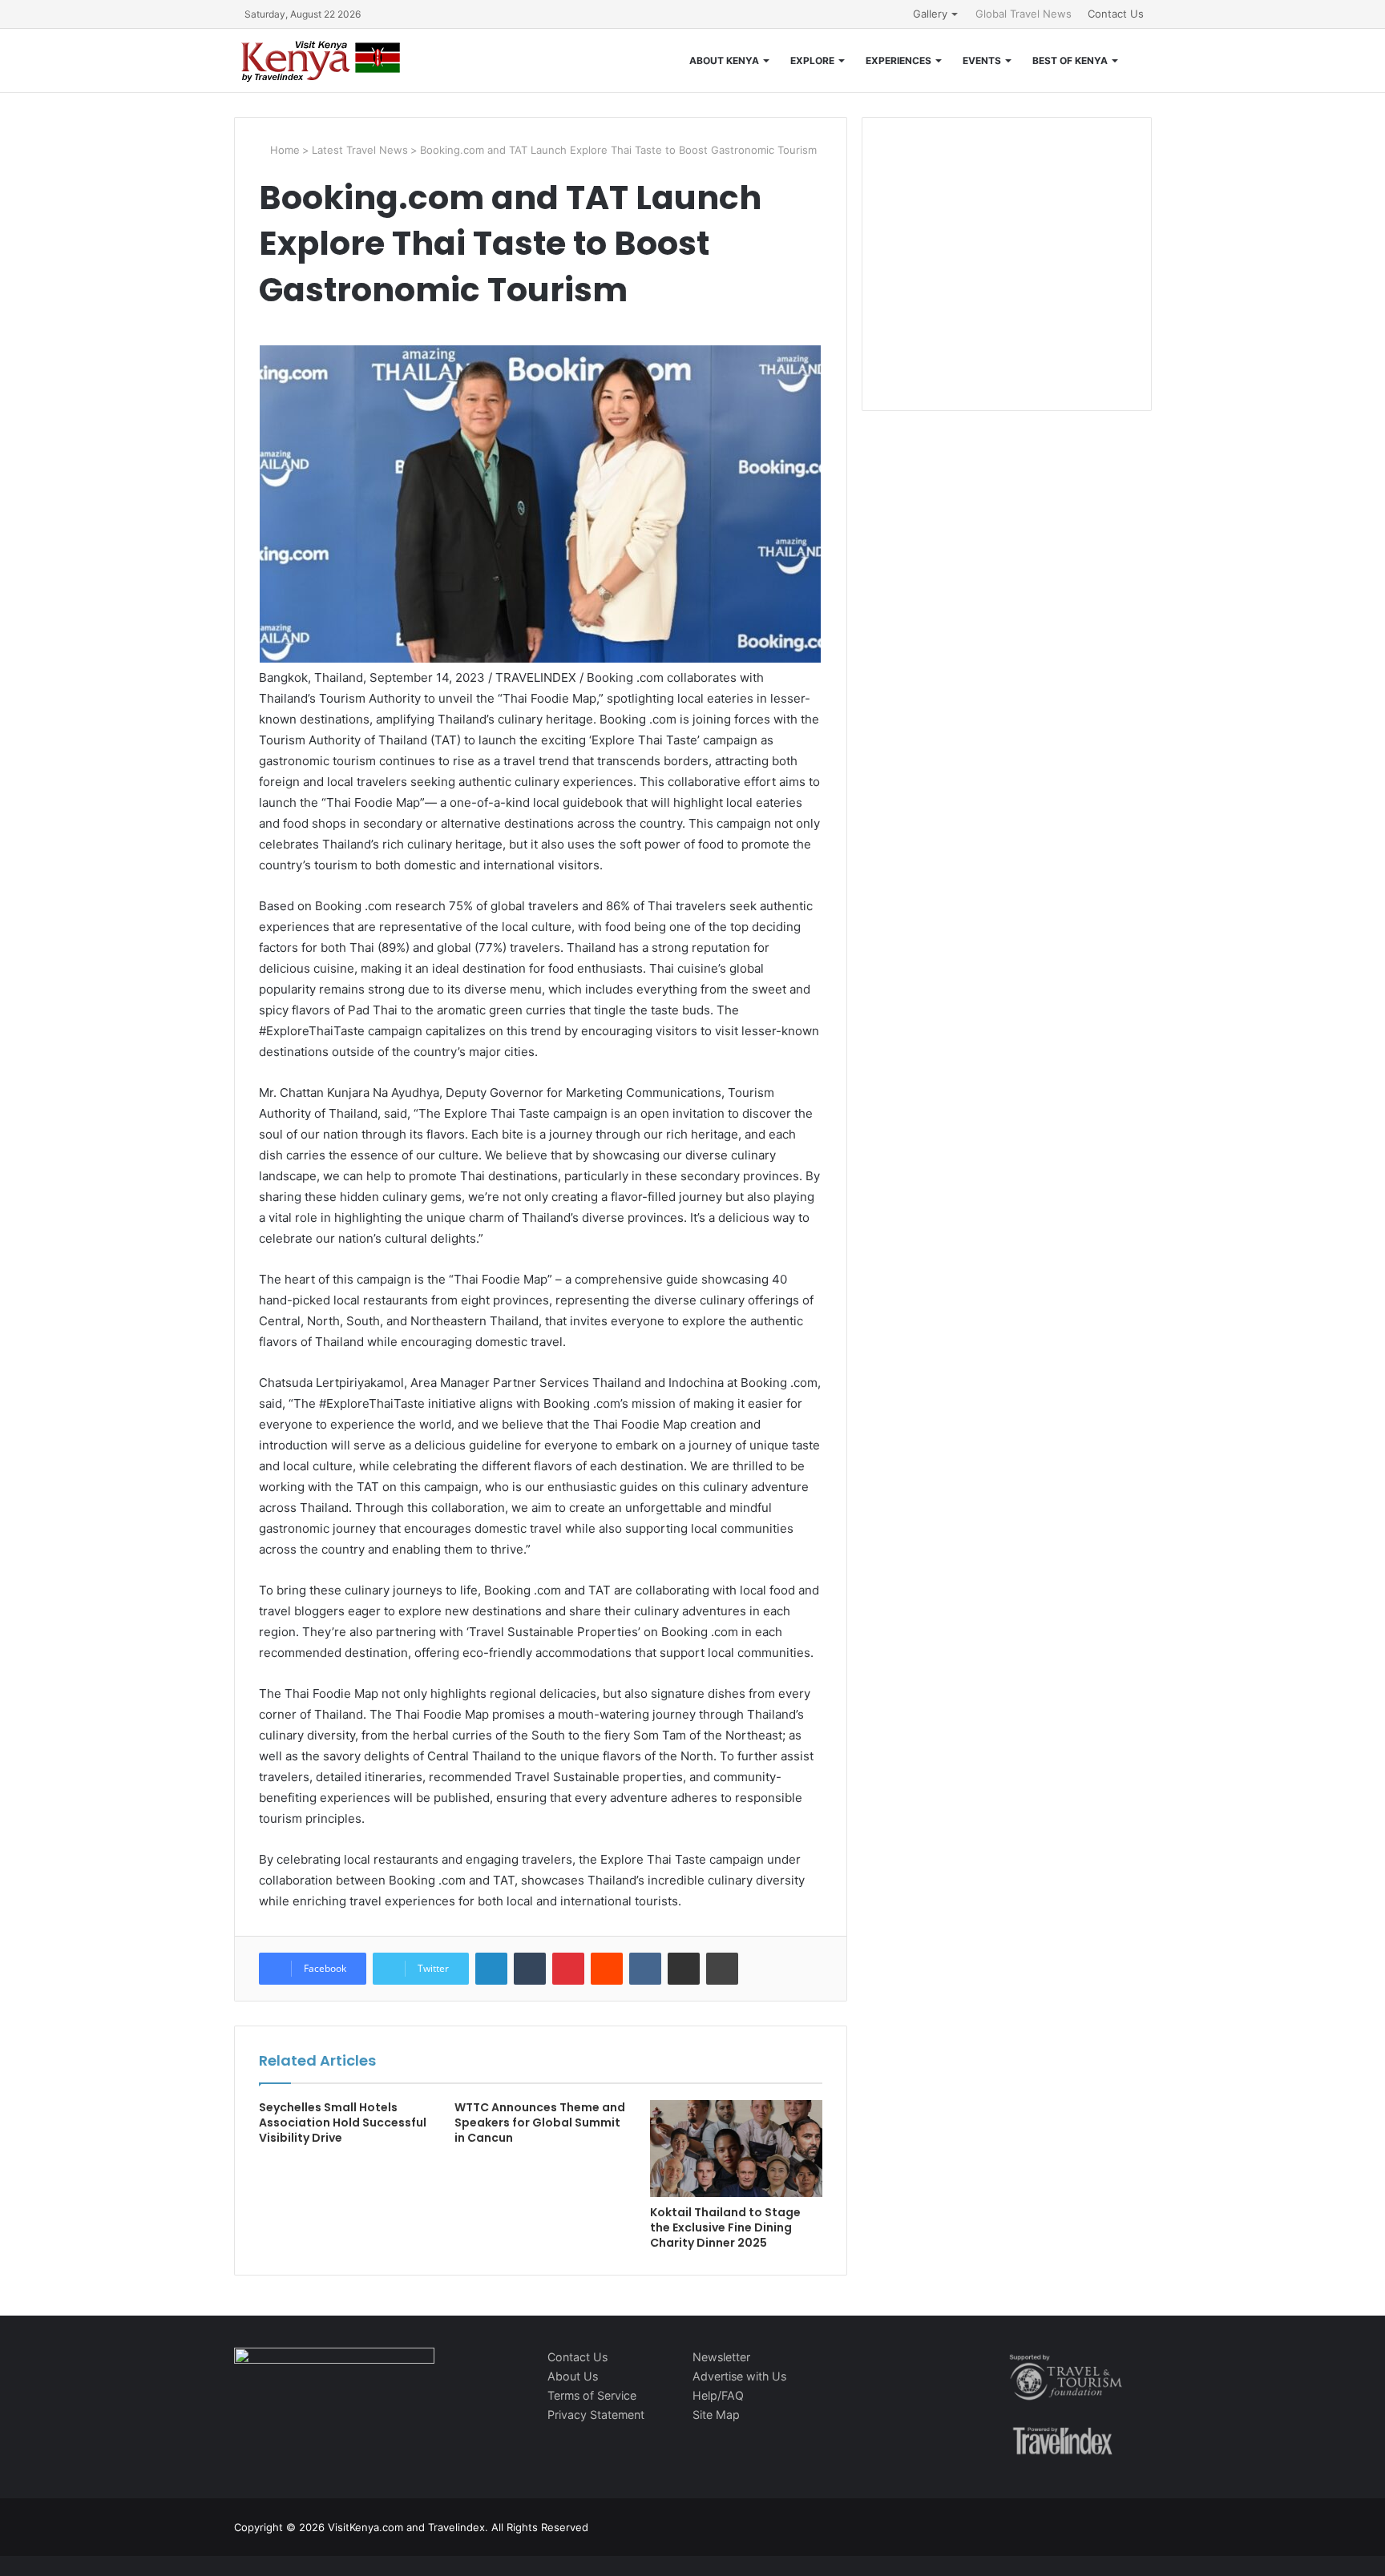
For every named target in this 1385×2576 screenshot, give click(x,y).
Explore (812, 60)
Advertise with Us (739, 2376)
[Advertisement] (1007, 280)
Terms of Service (592, 2395)
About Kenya (724, 60)
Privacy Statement (596, 2415)
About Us (573, 2376)
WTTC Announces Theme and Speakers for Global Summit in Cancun (540, 2122)
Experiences (898, 60)
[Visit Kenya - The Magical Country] (321, 60)
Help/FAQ (718, 2395)
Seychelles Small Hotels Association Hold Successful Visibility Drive (343, 2122)
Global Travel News (1024, 14)
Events (982, 60)
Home (283, 150)
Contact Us (1116, 14)
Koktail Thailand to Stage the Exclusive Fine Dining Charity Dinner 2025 (725, 2227)
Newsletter (721, 2357)
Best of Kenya (1070, 60)
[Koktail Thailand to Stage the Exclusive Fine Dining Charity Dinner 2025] (736, 2149)
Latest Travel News (360, 150)
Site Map (716, 2415)
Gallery (930, 14)
